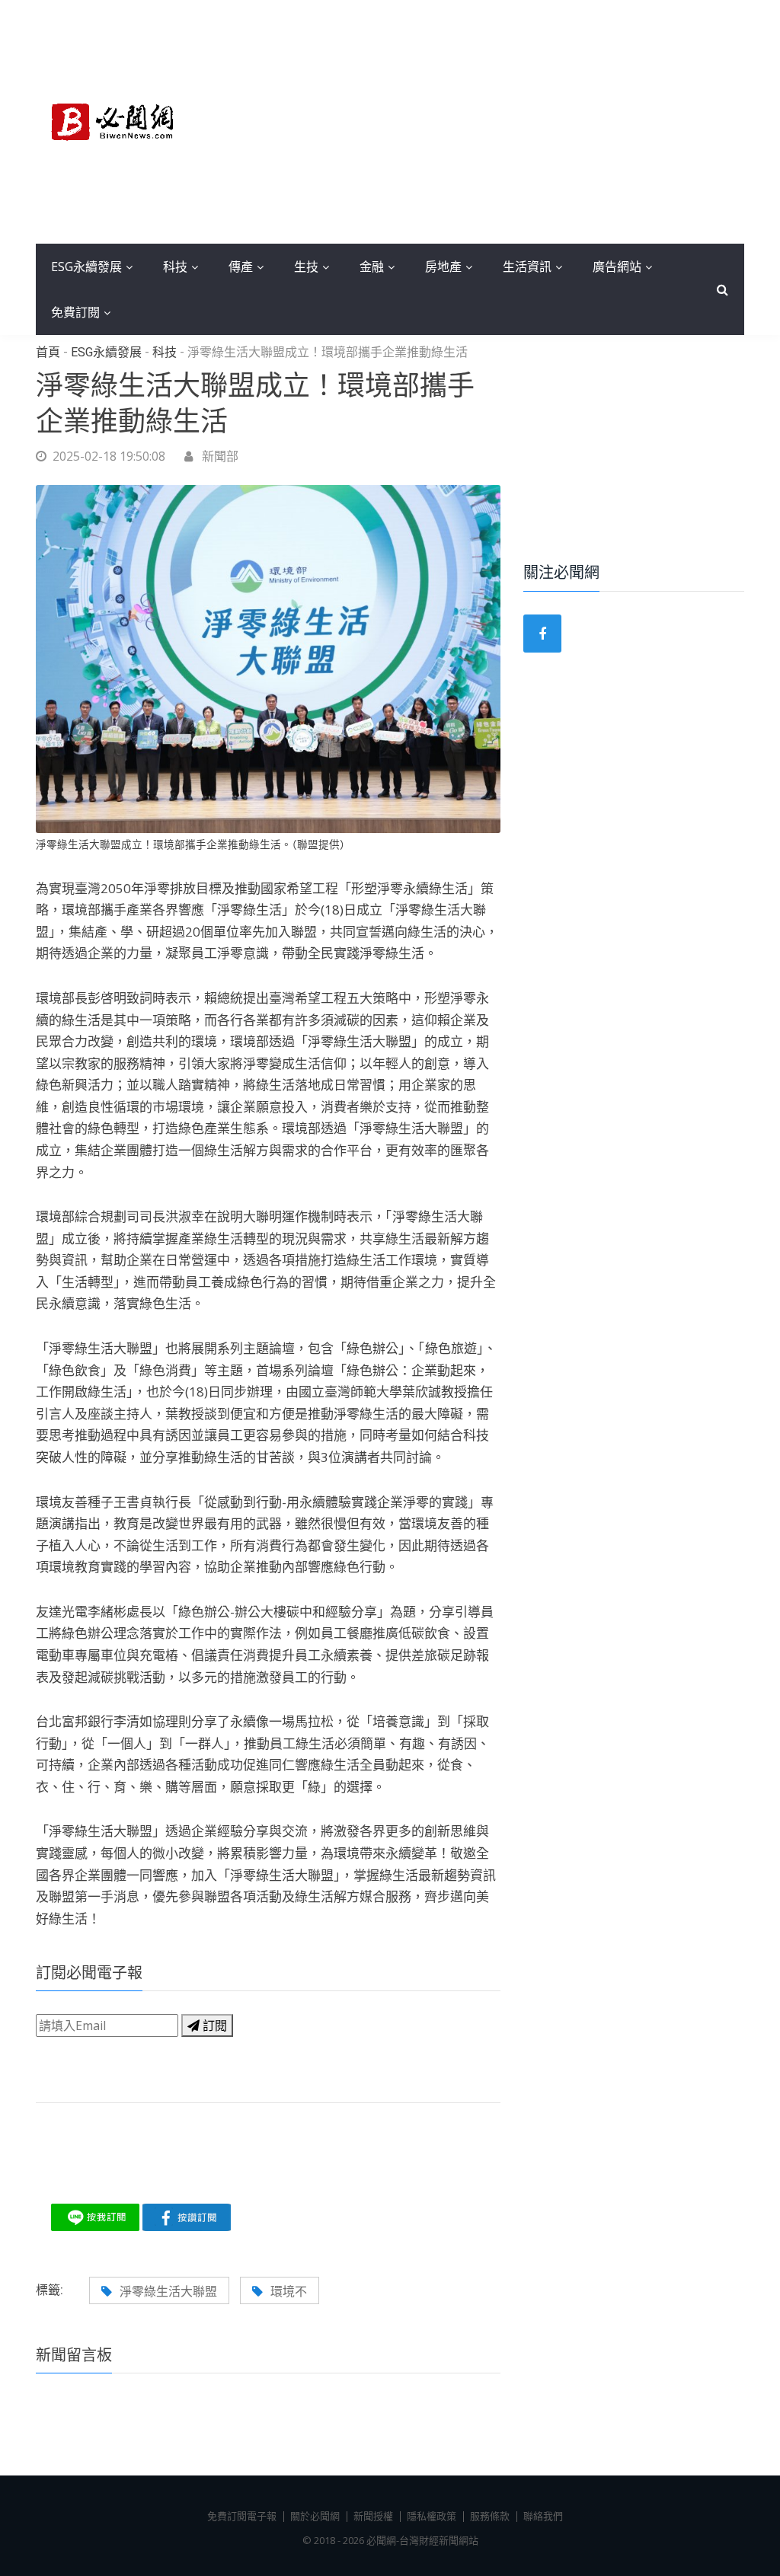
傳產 (241, 267)
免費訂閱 (75, 312)
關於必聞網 (315, 2516)
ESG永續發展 (86, 267)
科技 (175, 267)
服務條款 (490, 2516)
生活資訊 (527, 267)
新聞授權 (373, 2516)
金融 (372, 267)
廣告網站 (617, 267)
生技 (306, 267)
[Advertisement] (481, 122)
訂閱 (213, 2025)
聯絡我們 (543, 2516)
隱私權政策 (432, 2516)
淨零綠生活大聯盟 (168, 2291)
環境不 (289, 2291)
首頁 (48, 353)
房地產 (443, 267)
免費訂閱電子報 (242, 2516)
